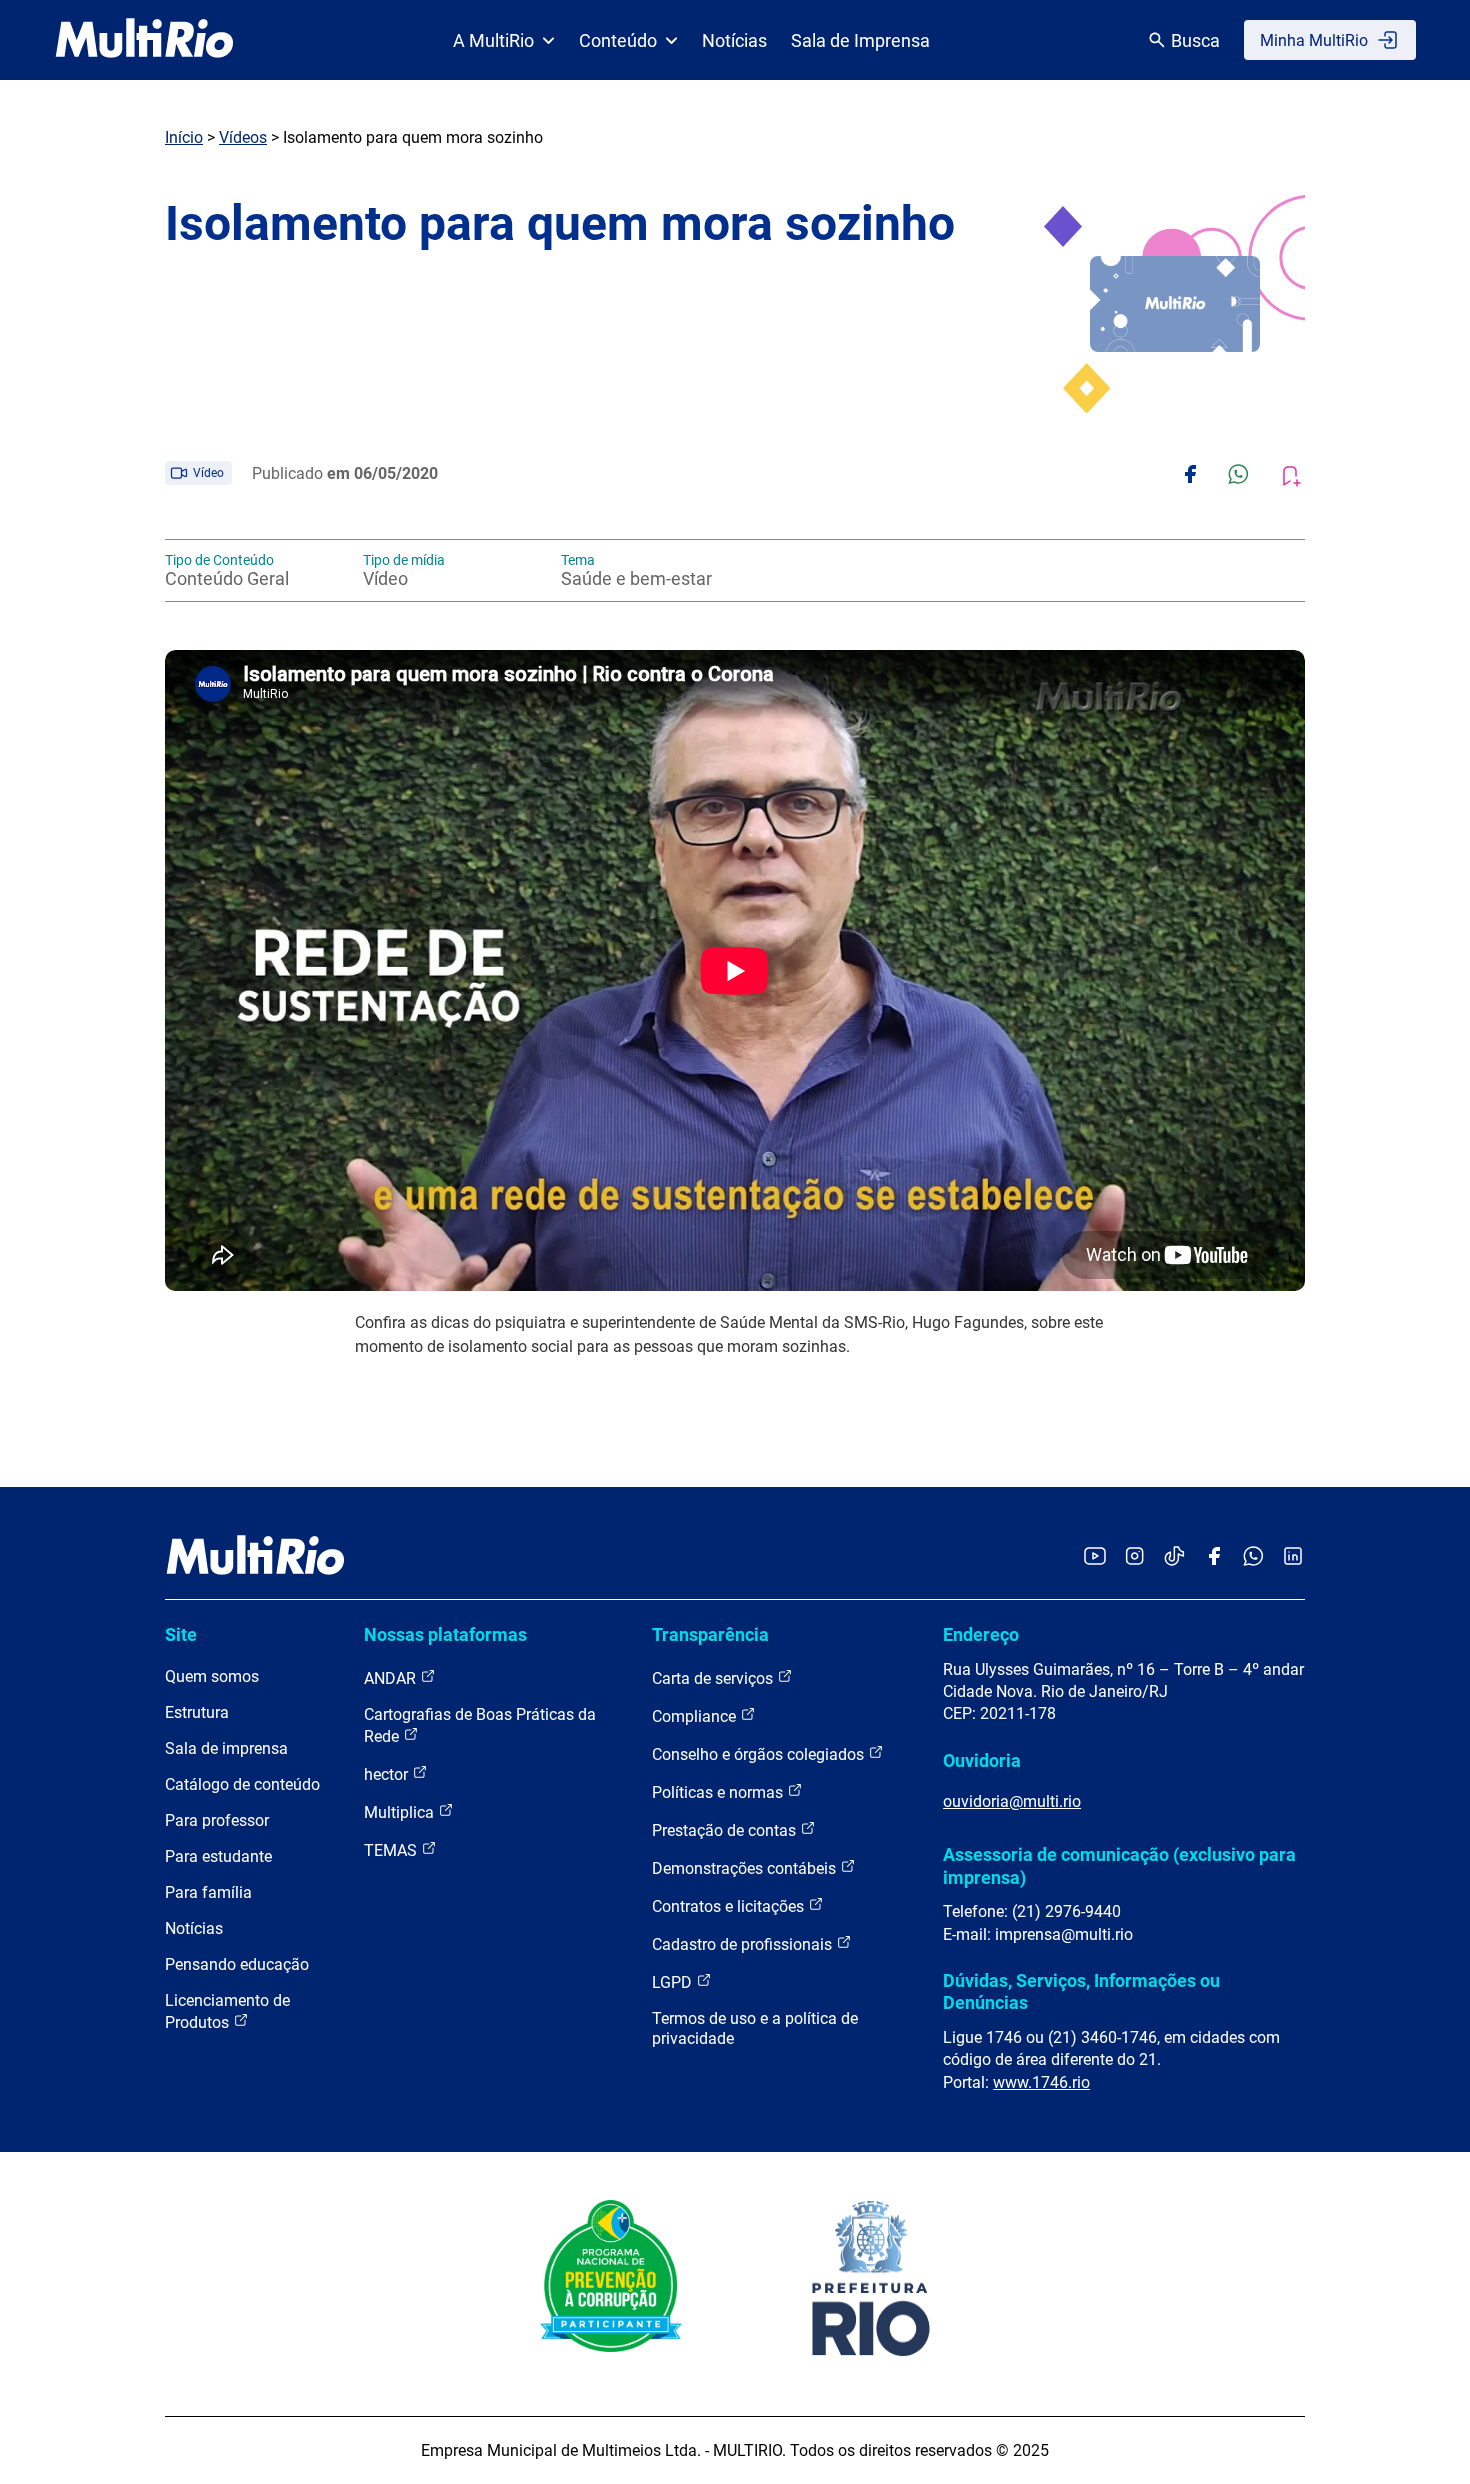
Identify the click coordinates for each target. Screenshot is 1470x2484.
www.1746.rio (1041, 2082)
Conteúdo (618, 40)
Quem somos (212, 1676)
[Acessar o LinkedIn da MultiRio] (1293, 1557)
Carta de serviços (714, 1678)
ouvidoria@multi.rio (1012, 1801)
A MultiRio (493, 40)
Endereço (981, 1634)
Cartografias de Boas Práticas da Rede (480, 1725)
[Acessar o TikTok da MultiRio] (1174, 1557)
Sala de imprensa (226, 1748)
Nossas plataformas (445, 1634)
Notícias (734, 40)
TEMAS (392, 1850)
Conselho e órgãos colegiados (760, 1754)
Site (181, 1634)
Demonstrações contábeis (746, 1868)
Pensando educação (237, 1964)
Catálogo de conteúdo (242, 1784)
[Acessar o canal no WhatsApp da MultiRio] (1253, 1557)
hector (388, 1774)
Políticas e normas (719, 1792)
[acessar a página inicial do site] (144, 40)
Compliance (696, 1716)
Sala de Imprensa (860, 40)
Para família (208, 1892)
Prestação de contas (726, 1830)
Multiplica (401, 1812)
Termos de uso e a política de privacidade (755, 2028)
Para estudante (218, 1856)
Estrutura (197, 1712)
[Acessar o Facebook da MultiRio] (1214, 1557)
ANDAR (392, 1678)
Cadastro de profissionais (744, 1944)
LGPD (674, 1982)
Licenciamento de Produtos (227, 2011)
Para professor (217, 1820)
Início (184, 137)
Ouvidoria (982, 1760)
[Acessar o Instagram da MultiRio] (1134, 1557)
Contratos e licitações (730, 1906)
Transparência (710, 1634)
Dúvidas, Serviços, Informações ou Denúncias (1081, 1991)
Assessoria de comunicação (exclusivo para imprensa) (1119, 1865)
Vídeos (243, 137)
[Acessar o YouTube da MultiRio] (1095, 1557)
